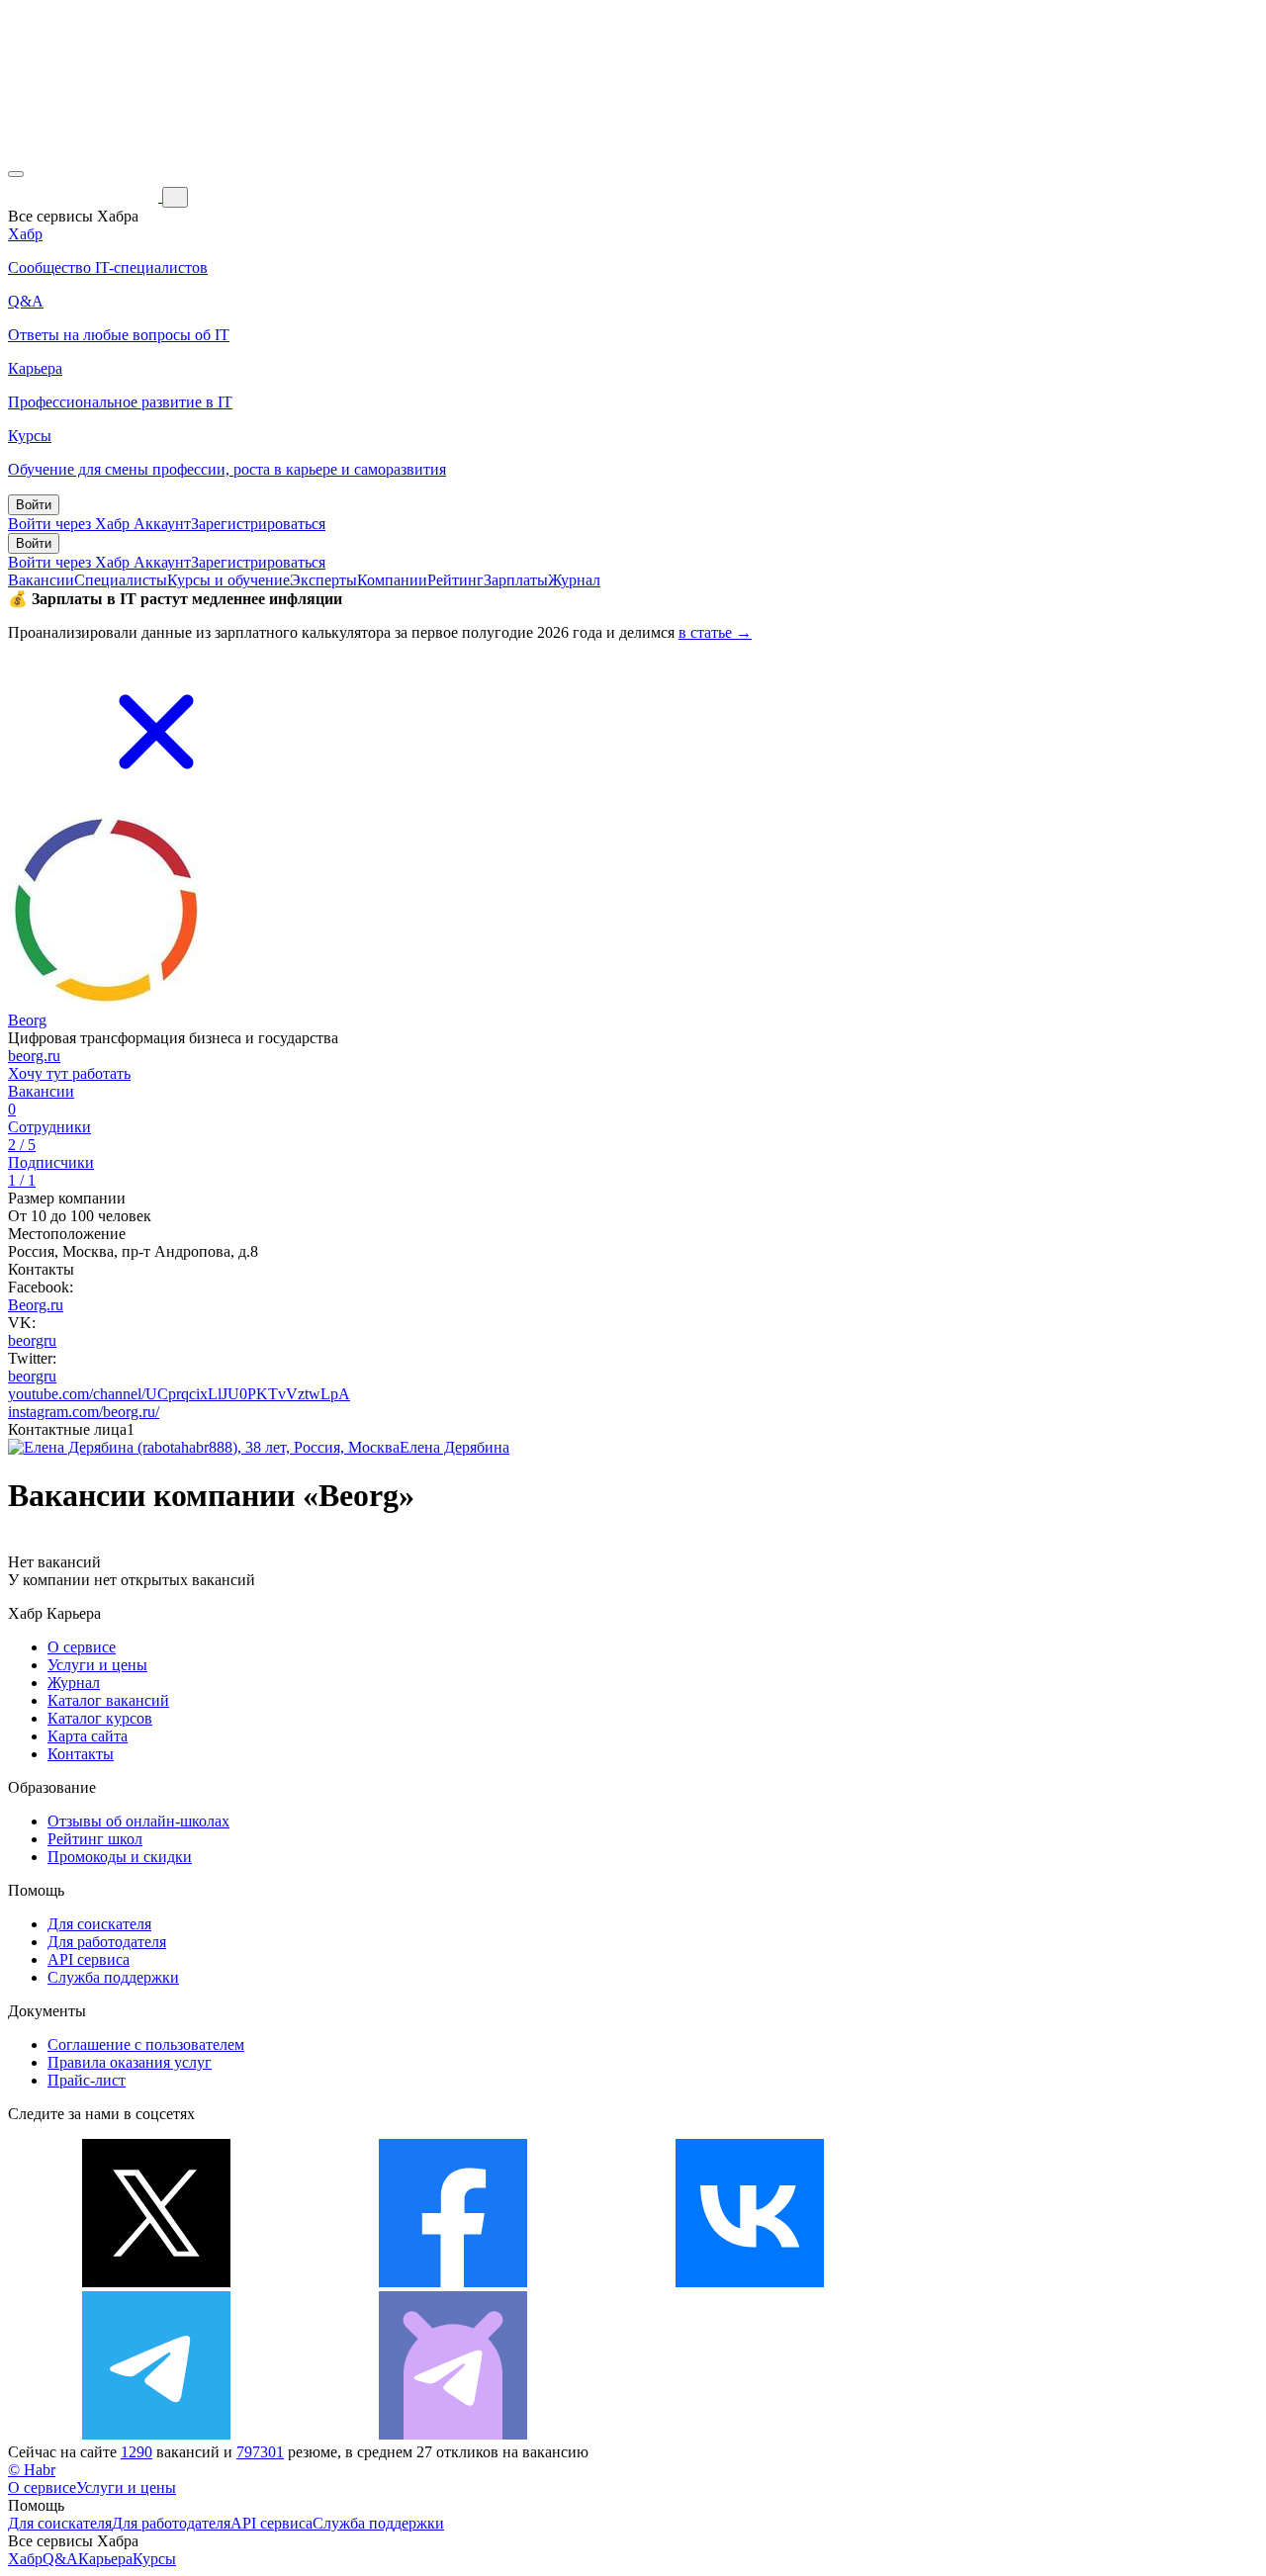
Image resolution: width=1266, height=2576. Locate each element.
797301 (260, 2452)
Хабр (25, 2559)
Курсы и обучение (228, 580)
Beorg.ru (36, 1305)
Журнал (574, 580)
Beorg (27, 1020)
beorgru (32, 1340)
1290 (136, 2452)
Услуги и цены (97, 1665)
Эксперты (323, 580)
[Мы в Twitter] (156, 2282)
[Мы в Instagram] (1046, 2282)
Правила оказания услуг (130, 2062)
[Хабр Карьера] (85, 196)
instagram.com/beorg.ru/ (84, 1412)
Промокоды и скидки (120, 1857)
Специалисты (121, 580)
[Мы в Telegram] (156, 2434)
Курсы (154, 2559)
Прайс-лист (87, 2080)
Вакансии (41, 580)
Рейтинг (455, 580)
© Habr (32, 2470)
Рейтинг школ (95, 1839)
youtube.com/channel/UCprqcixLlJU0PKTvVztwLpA (179, 1394)
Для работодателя (107, 1942)
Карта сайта (88, 1736)
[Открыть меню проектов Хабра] (16, 174)
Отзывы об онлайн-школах (138, 1821)
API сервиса (89, 1959)
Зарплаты (516, 580)
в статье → (715, 632)
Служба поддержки (113, 1977)
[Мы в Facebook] (453, 2282)
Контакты (81, 1754)
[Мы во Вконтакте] (750, 2282)
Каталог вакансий (108, 1700)
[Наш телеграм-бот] (453, 2434)
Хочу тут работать (69, 1073)
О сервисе (82, 1647)
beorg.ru (34, 1056)
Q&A (60, 2559)
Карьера (105, 2559)
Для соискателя (99, 1924)
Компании (392, 580)
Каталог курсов (100, 1718)
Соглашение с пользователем (146, 2044)
